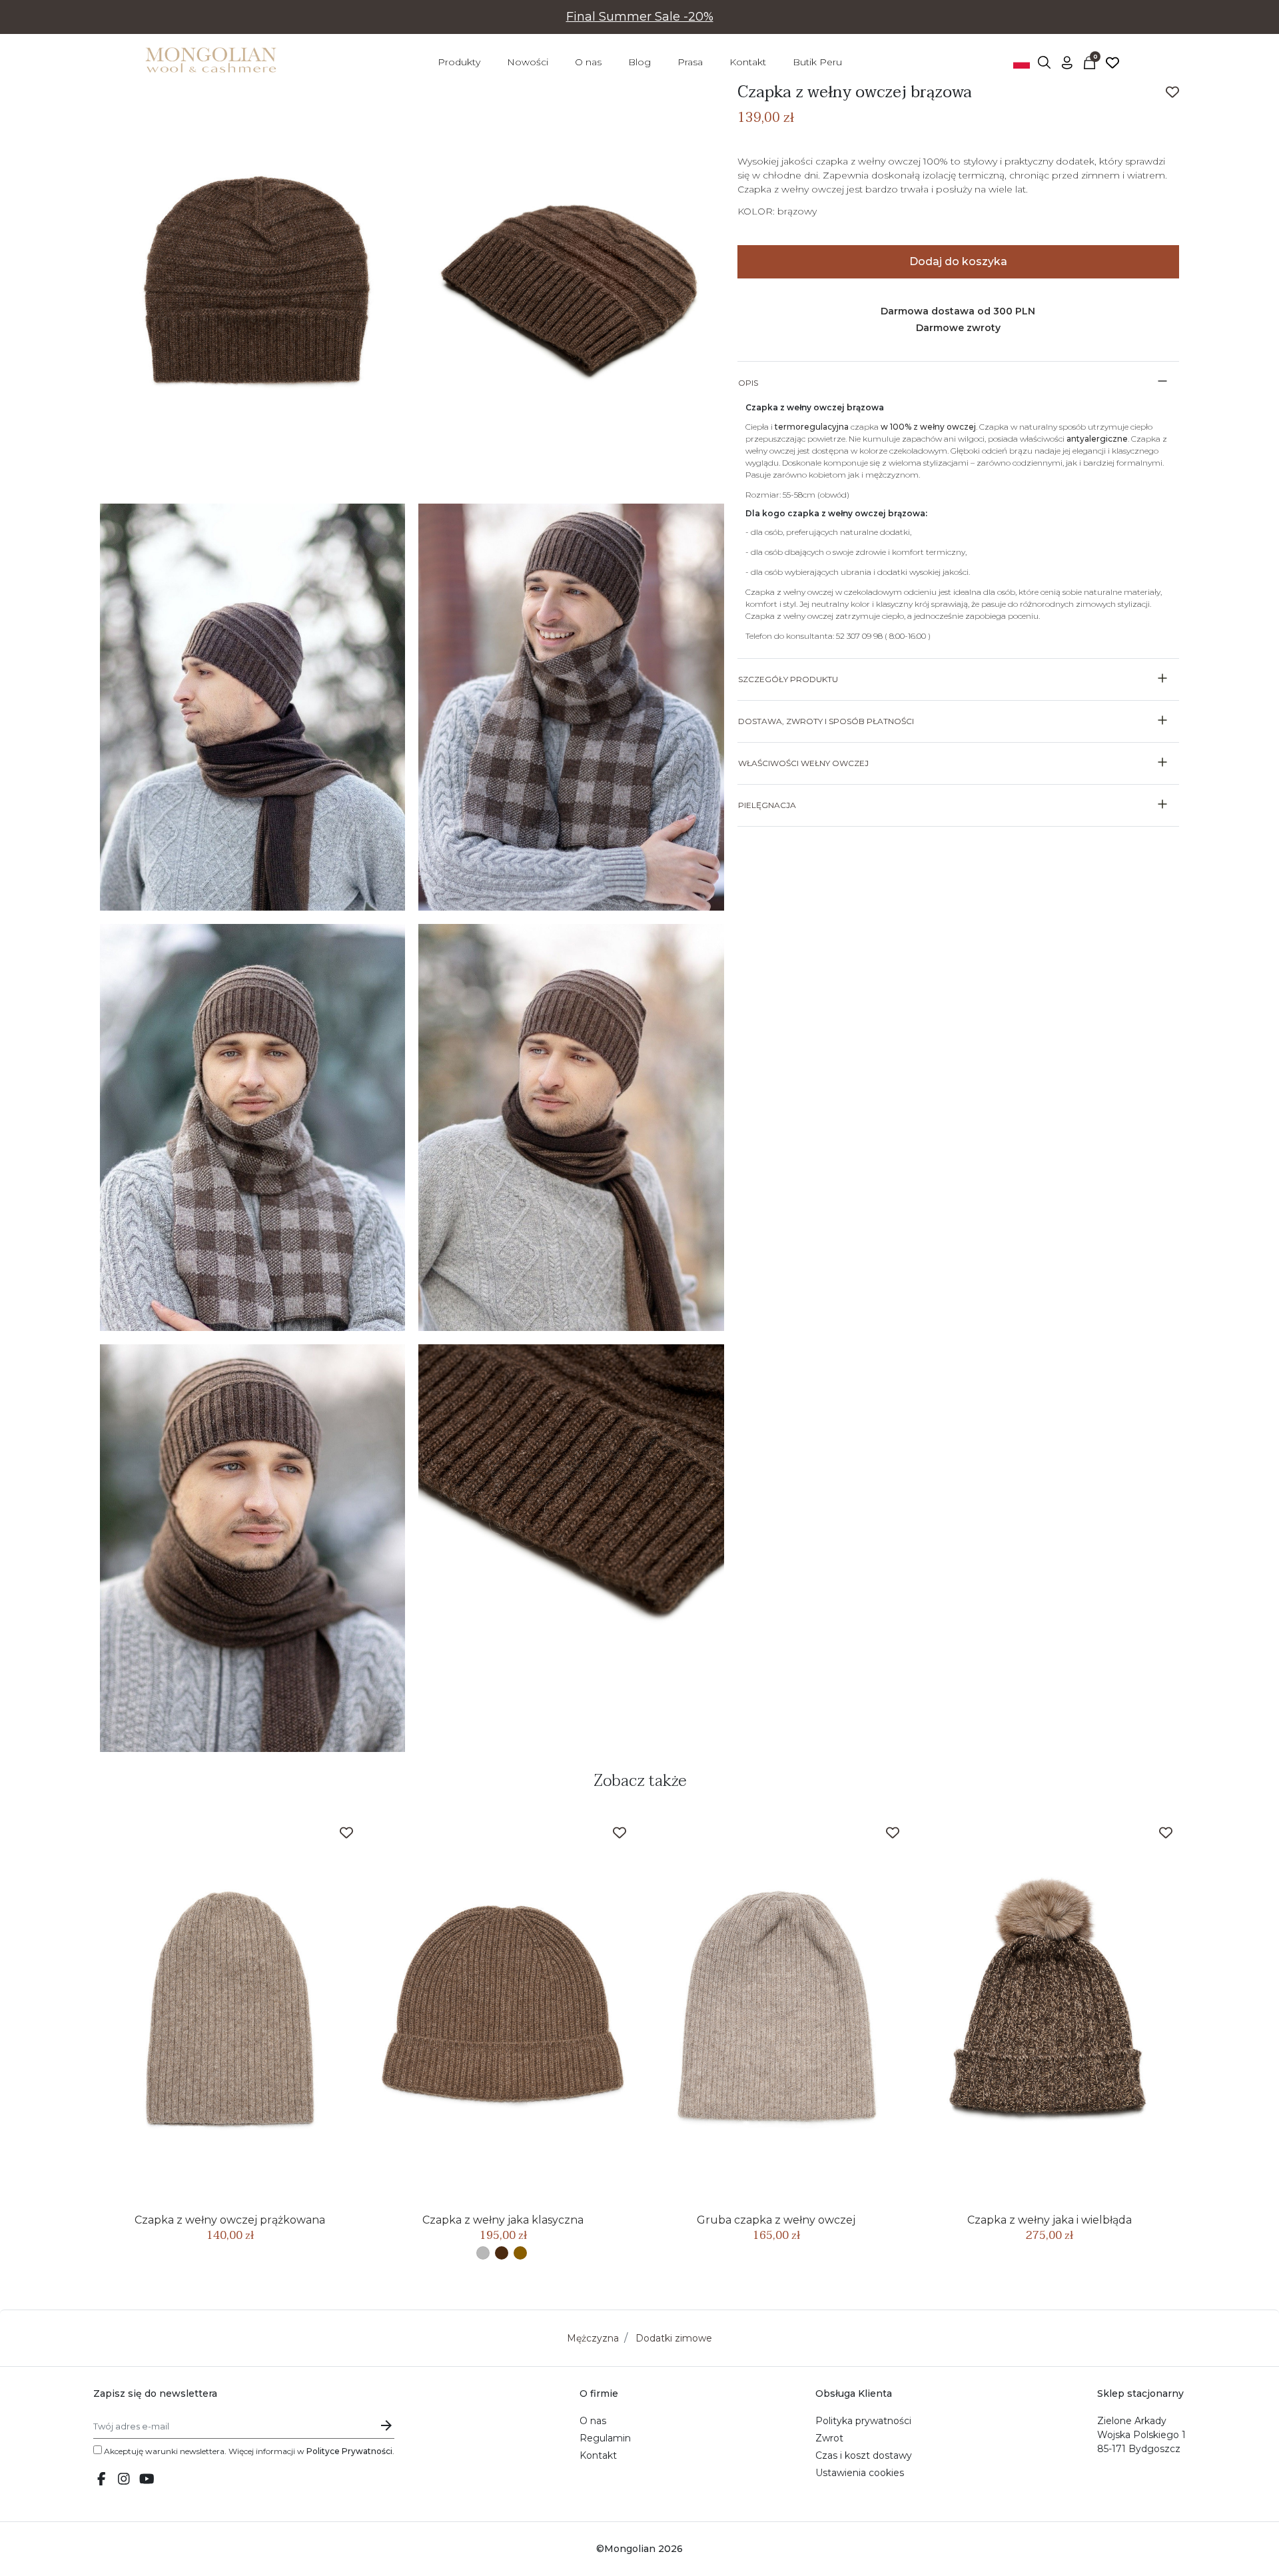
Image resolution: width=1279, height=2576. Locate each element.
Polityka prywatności (863, 2421)
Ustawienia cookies (860, 2473)
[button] (1045, 62)
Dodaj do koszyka (958, 261)
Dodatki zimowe (674, 2338)
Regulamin (605, 2438)
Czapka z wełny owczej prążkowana (230, 2220)
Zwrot (829, 2438)
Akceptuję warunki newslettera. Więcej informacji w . (248, 2451)
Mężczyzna (593, 2338)
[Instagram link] (124, 2480)
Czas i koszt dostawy (864, 2455)
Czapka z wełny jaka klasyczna (503, 2220)
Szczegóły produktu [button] (788, 679)
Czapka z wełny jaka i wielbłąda (1050, 2220)
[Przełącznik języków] (1022, 62)
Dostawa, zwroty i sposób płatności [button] (826, 721)
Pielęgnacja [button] (767, 805)
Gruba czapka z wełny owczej (776, 2220)
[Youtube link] (147, 2480)
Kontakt (598, 2455)
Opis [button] (748, 383)
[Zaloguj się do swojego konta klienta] (1067, 62)
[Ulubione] (1112, 62)
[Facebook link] (101, 2480)
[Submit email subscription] (386, 2426)
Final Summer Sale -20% (640, 17)
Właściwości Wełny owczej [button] (803, 763)
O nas (593, 2421)
